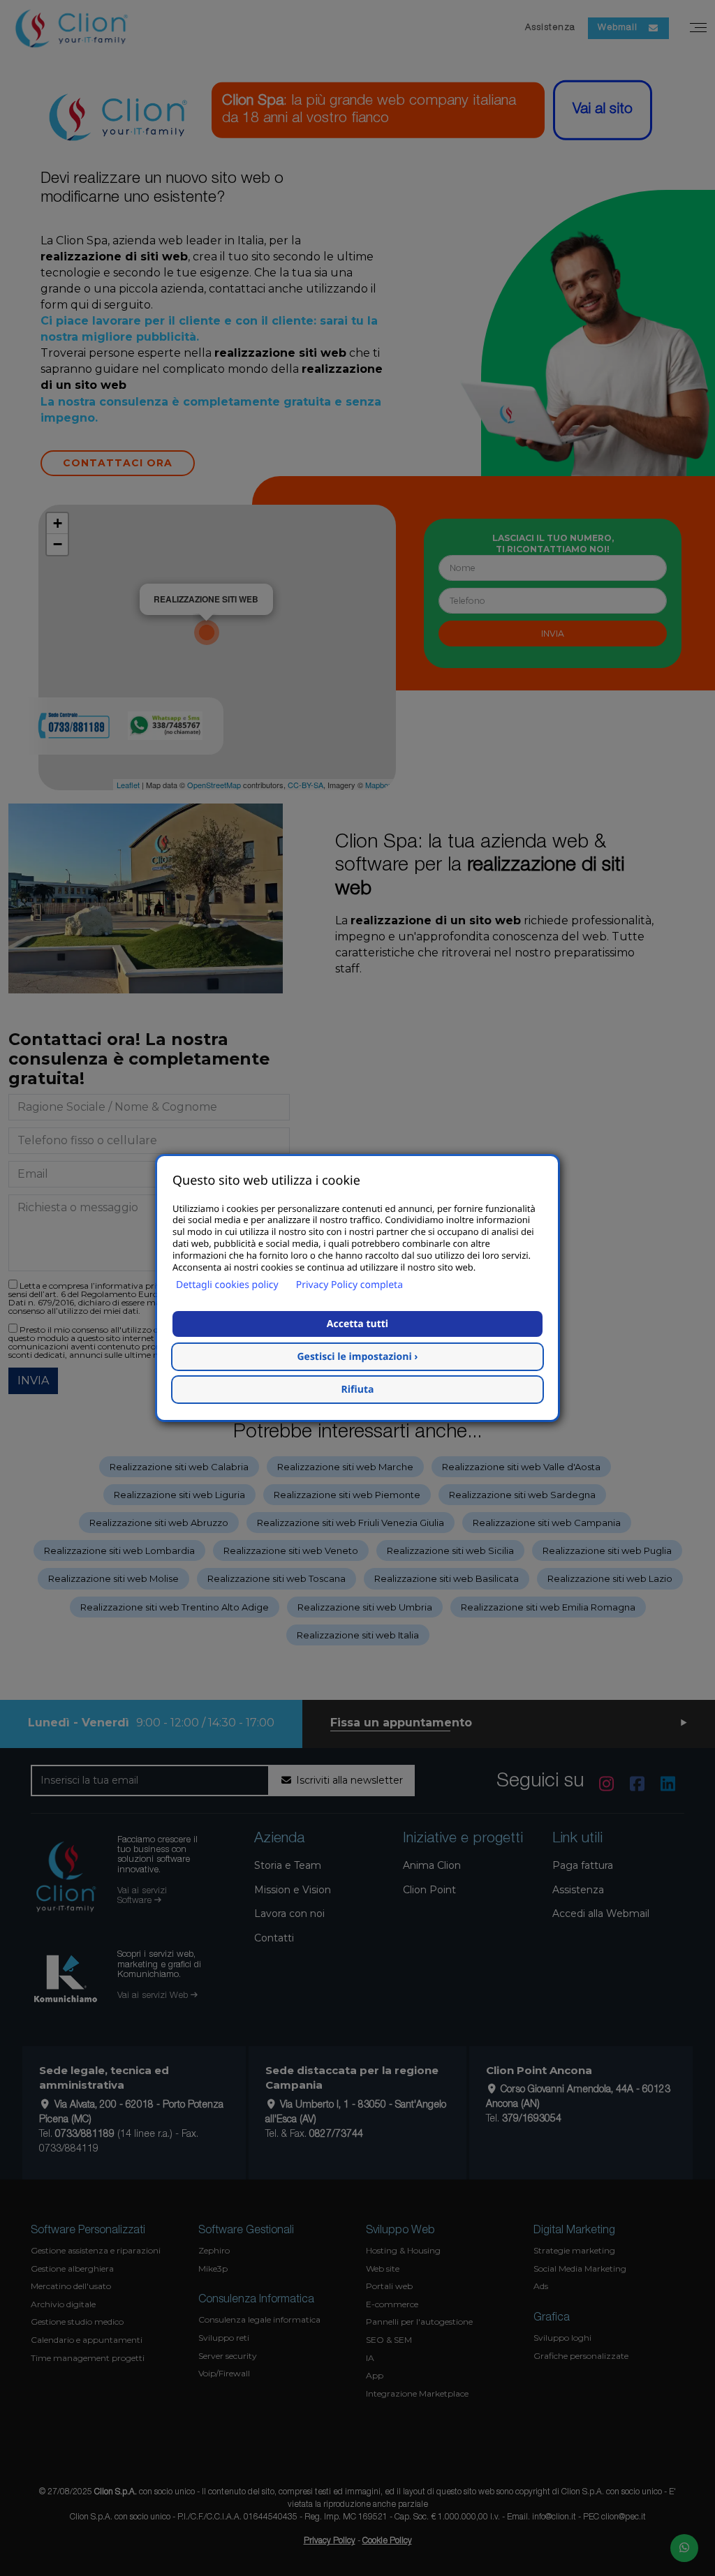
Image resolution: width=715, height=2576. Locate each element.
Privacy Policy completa (349, 1285)
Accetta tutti (357, 1324)
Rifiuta (358, 1390)
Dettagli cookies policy (227, 1285)
